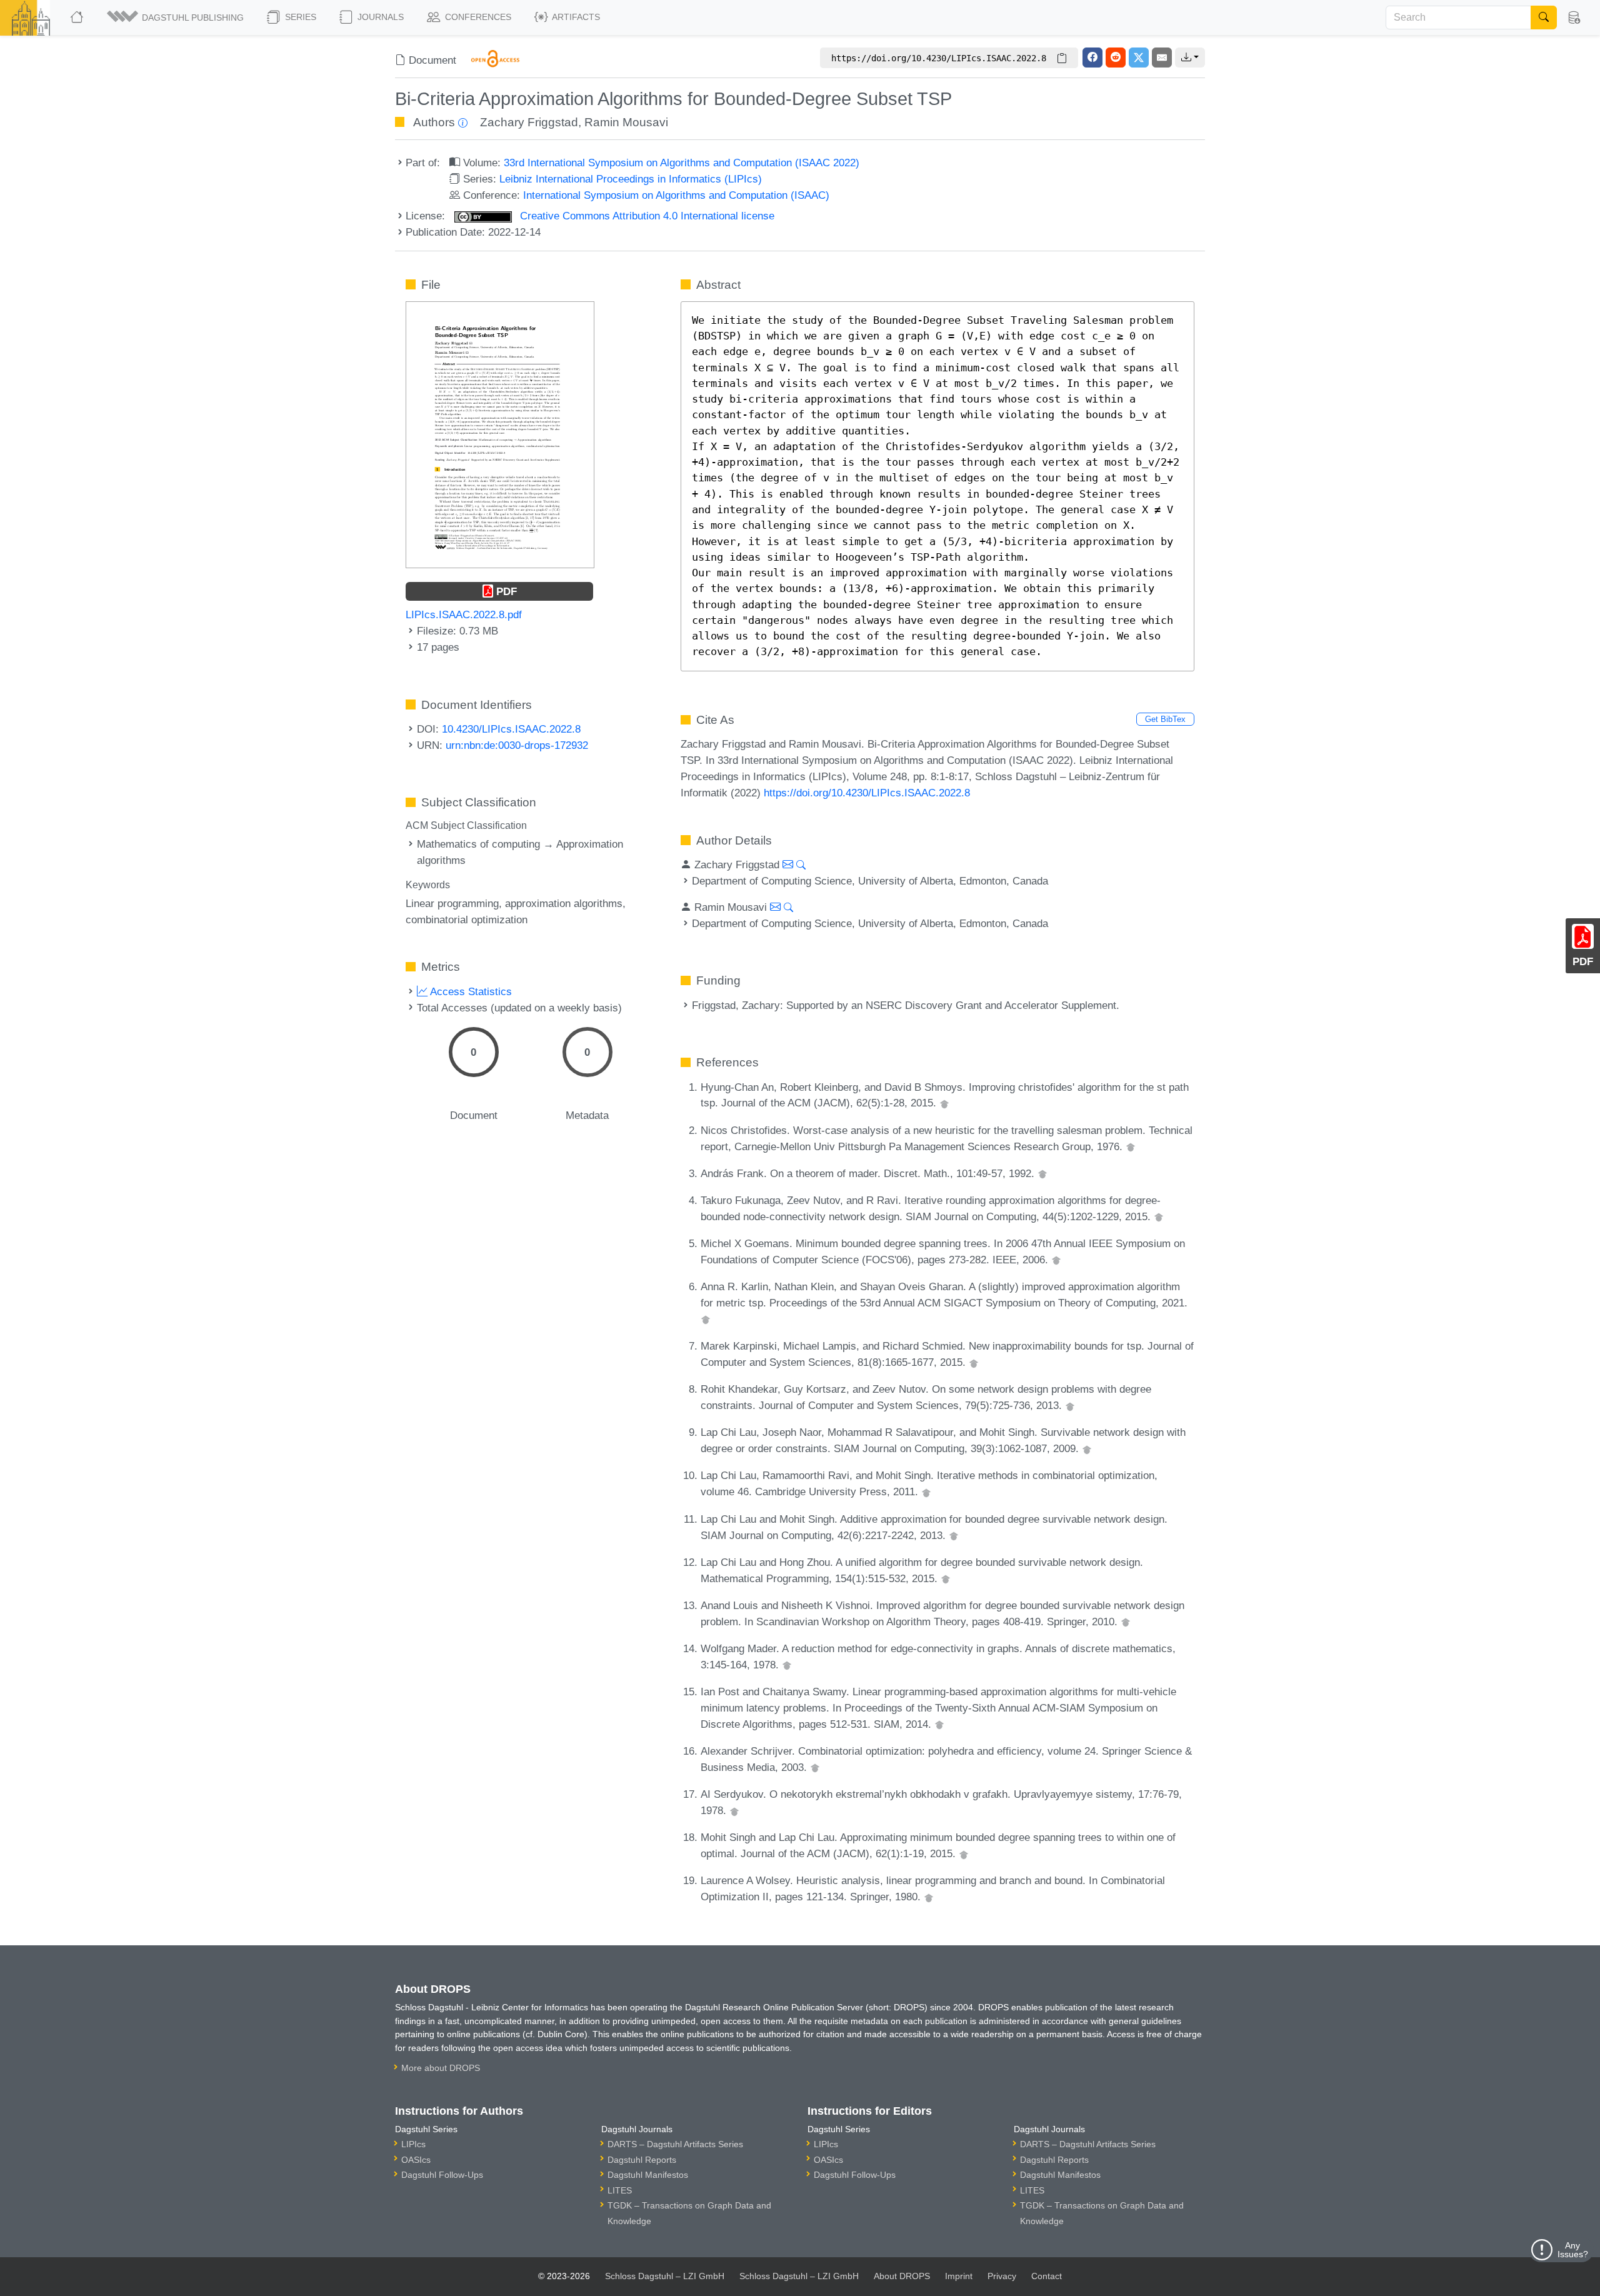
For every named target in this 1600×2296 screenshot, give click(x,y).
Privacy (1002, 2276)
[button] (176, 18)
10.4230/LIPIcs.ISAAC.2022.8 (511, 729)
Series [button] (299, 17)
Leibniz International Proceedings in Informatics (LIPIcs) (631, 179)
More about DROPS (441, 2068)
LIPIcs (413, 2144)
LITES (620, 2190)
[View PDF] (500, 434)
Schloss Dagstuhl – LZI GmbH (665, 2276)
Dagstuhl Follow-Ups (442, 2175)
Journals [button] (379, 17)
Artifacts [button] (575, 17)
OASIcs (416, 2160)
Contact (1047, 2276)
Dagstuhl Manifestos (648, 2175)
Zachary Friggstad (529, 122)
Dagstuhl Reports (642, 2160)
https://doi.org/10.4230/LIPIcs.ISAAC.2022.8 (867, 793)
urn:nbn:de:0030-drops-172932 (517, 745)
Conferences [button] (477, 17)
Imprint (959, 2276)
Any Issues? (1573, 2250)
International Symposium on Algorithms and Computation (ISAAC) (676, 195)
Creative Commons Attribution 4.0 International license (646, 216)
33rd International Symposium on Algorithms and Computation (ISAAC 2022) (682, 163)
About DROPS (902, 2276)
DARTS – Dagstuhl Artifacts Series (675, 2144)
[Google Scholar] (944, 1103)
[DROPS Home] (78, 18)
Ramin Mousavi (626, 122)
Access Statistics (470, 991)
